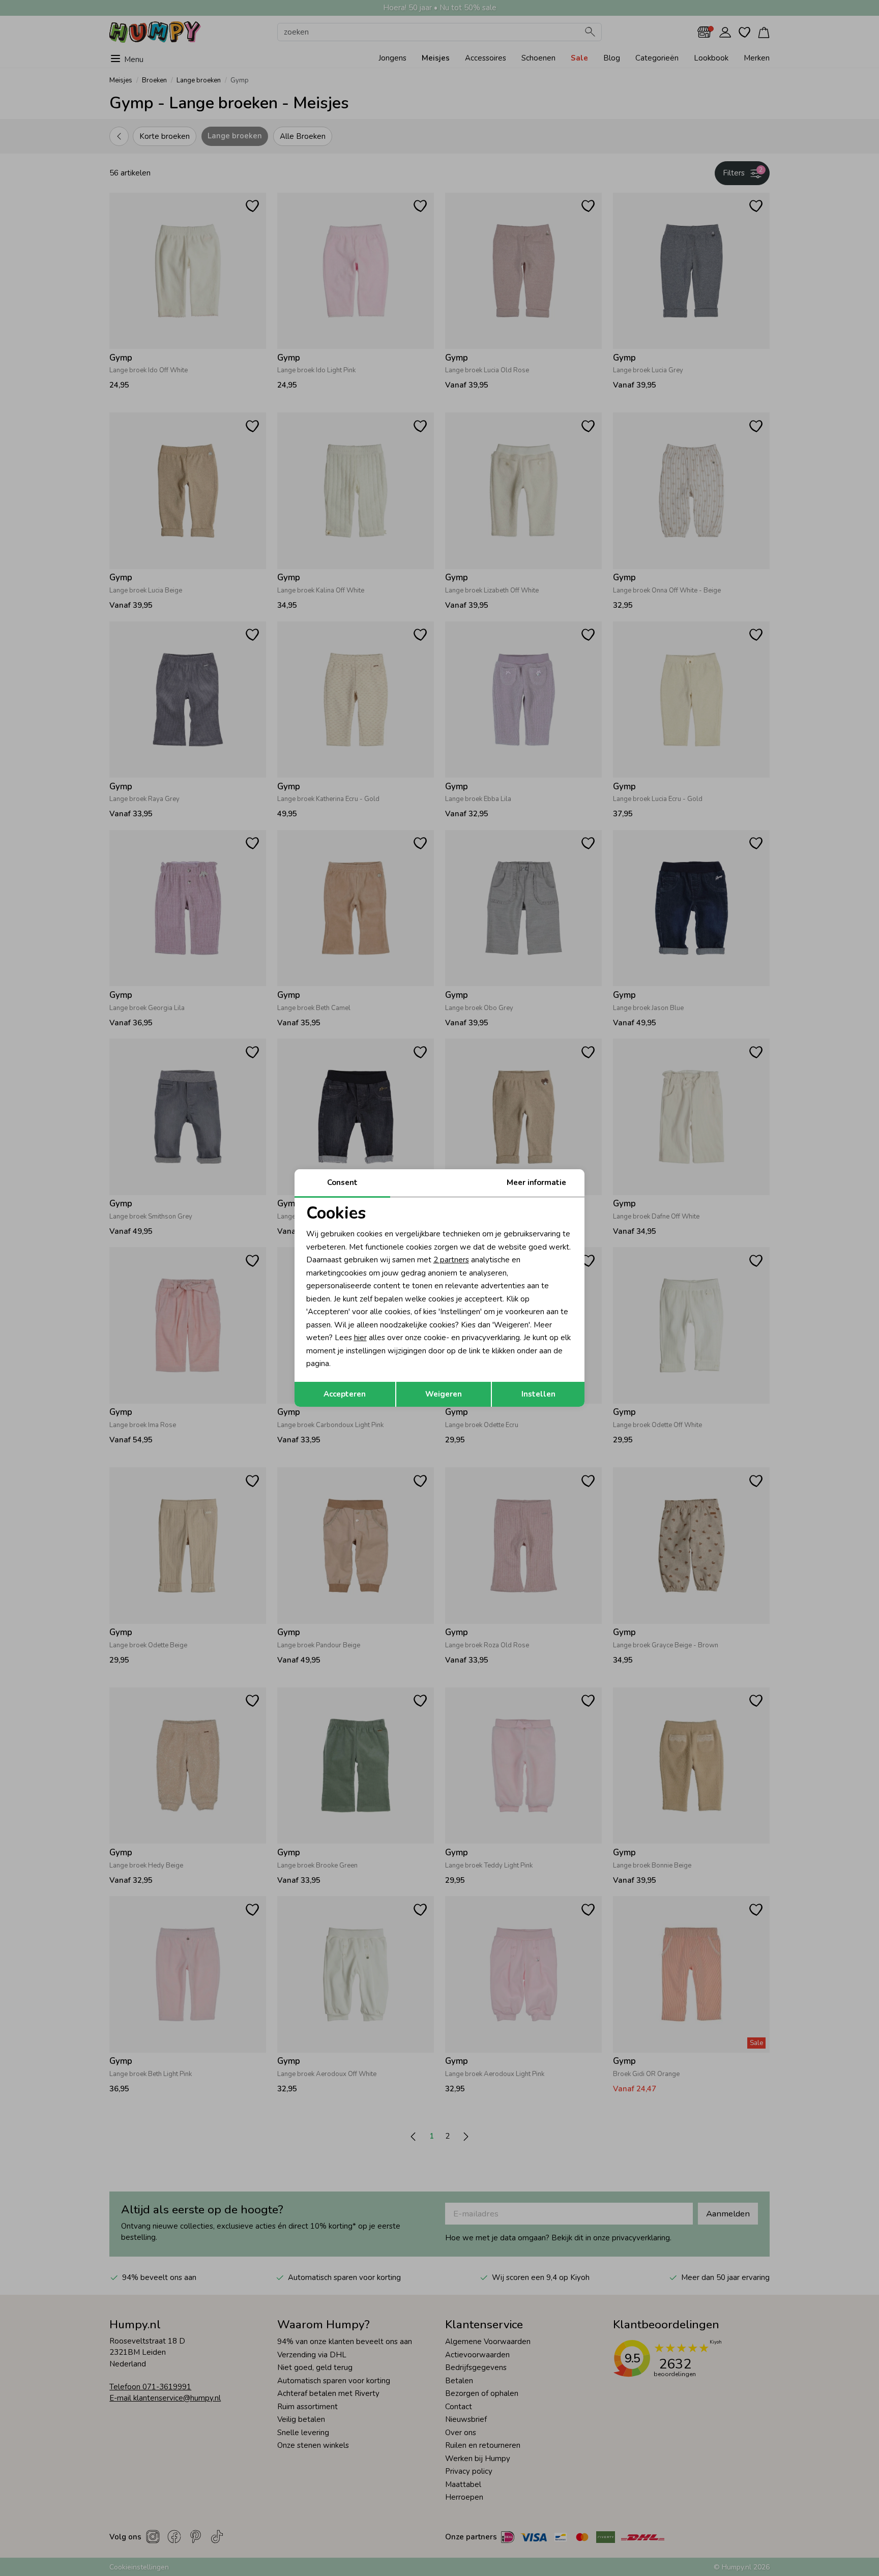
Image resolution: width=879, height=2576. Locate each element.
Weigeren (444, 1394)
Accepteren (345, 1394)
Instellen (538, 1394)
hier (360, 1338)
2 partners (451, 1260)
